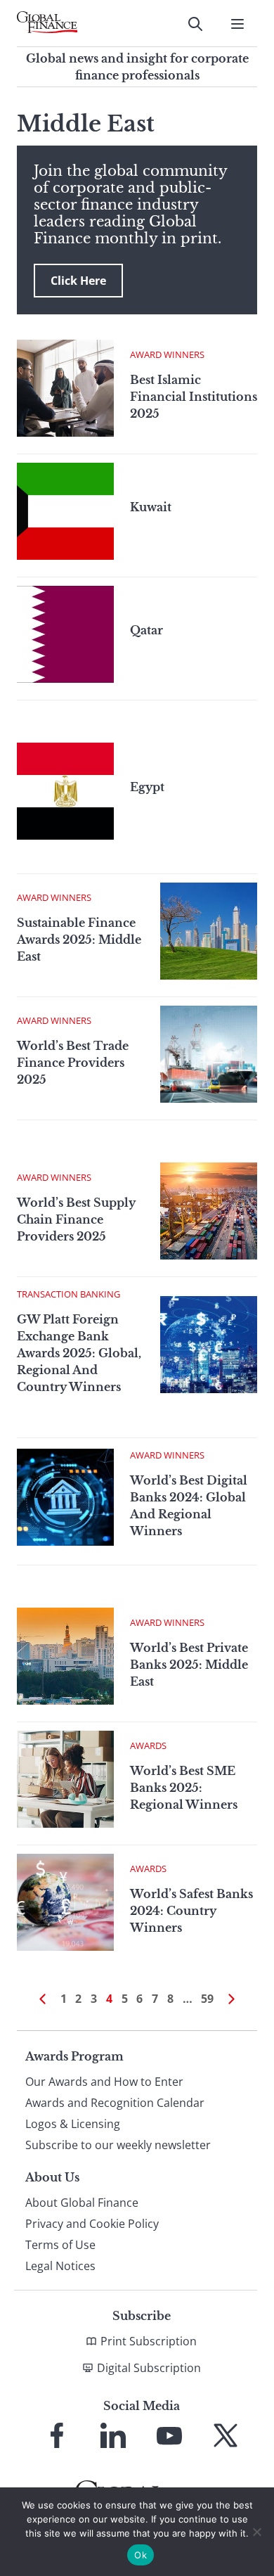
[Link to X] (226, 2435)
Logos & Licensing (73, 2124)
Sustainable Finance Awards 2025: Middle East (79, 940)
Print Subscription (149, 2341)
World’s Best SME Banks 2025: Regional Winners (184, 1788)
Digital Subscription (149, 2368)
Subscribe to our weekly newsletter (118, 2145)
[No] (256, 2532)
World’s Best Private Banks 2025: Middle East (189, 1665)
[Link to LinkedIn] (113, 2435)
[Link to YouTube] (169, 2435)
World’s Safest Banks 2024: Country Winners (191, 1911)
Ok (141, 2555)
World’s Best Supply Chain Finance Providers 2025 (76, 1219)
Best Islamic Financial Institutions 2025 (194, 397)
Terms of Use (60, 2245)
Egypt (147, 787)
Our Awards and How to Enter (104, 2082)
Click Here (78, 281)
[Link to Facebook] (57, 2435)
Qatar (146, 630)
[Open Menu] (237, 24)
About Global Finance (82, 2203)
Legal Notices (60, 2266)
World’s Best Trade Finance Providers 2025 (73, 1063)
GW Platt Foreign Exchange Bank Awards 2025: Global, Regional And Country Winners (79, 1353)
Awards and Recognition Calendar (115, 2103)
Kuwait (151, 507)
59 (207, 1999)
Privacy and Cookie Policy (92, 2224)
